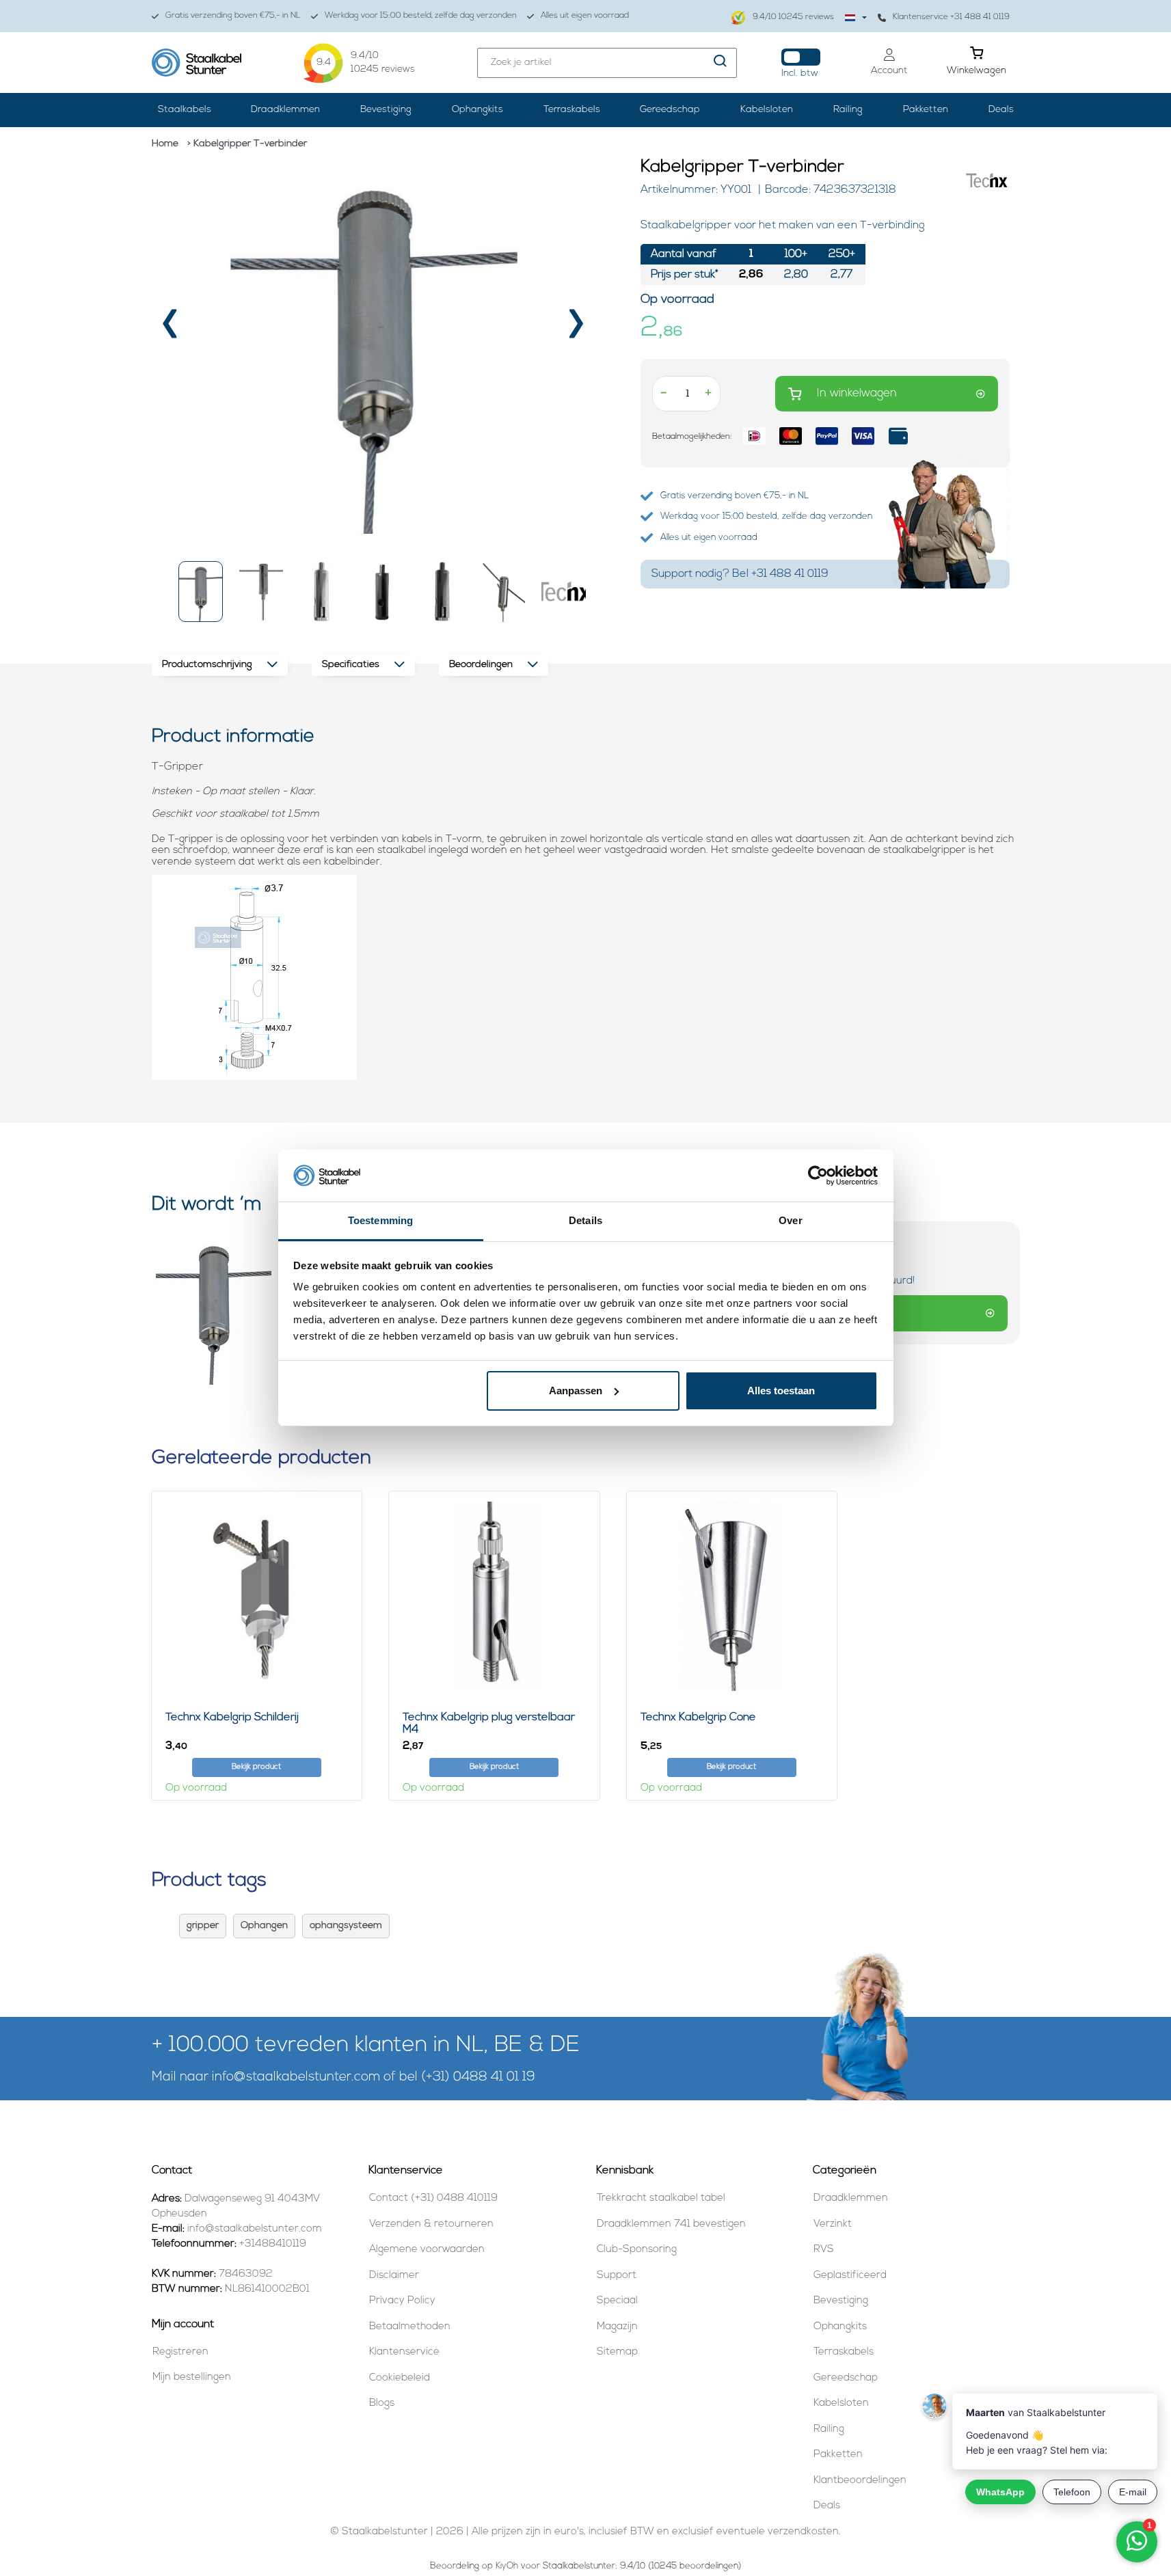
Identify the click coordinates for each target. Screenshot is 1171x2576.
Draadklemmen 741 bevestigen (671, 2224)
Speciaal (617, 2301)
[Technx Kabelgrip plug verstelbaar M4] (494, 1596)
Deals (1001, 110)
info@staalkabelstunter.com (296, 2077)
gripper (203, 1926)
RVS (824, 2250)
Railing (848, 110)
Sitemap (617, 2352)
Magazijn (617, 2327)
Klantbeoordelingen (860, 2481)
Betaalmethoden (410, 2327)
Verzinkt (833, 2224)
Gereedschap (670, 110)
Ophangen (264, 1926)
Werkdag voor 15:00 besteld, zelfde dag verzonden (421, 16)
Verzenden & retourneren (431, 2224)
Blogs (382, 2403)
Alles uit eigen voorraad (585, 16)
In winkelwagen (857, 393)
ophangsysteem (346, 1926)
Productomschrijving (207, 665)
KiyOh (507, 2566)
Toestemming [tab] (380, 1220)
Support (617, 2276)
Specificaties (351, 665)
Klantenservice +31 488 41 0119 (951, 17)
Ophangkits (477, 110)
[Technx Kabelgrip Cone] (732, 1596)
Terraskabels (572, 110)
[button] (201, 592)
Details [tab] (585, 1220)
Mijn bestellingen (192, 2377)
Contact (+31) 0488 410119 (433, 2198)
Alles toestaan (781, 1391)
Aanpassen (576, 1391)
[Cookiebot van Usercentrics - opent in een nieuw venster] (818, 1176)
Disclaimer (394, 2276)
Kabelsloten (767, 110)
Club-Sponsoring (637, 2250)
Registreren (180, 2352)
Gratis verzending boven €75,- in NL (233, 16)
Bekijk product (256, 1767)
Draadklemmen (285, 110)
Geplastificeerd (850, 2276)
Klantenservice (404, 2352)
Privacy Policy (402, 2301)
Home (165, 144)
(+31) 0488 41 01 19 (478, 2077)
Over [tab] (790, 1220)
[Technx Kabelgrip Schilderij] (257, 1596)
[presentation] (171, 328)
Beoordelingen (481, 665)
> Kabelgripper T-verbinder (247, 144)
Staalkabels (185, 110)
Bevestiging (386, 110)
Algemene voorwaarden (427, 2250)
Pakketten (926, 110)
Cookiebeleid (400, 2378)
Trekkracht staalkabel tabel (661, 2198)
